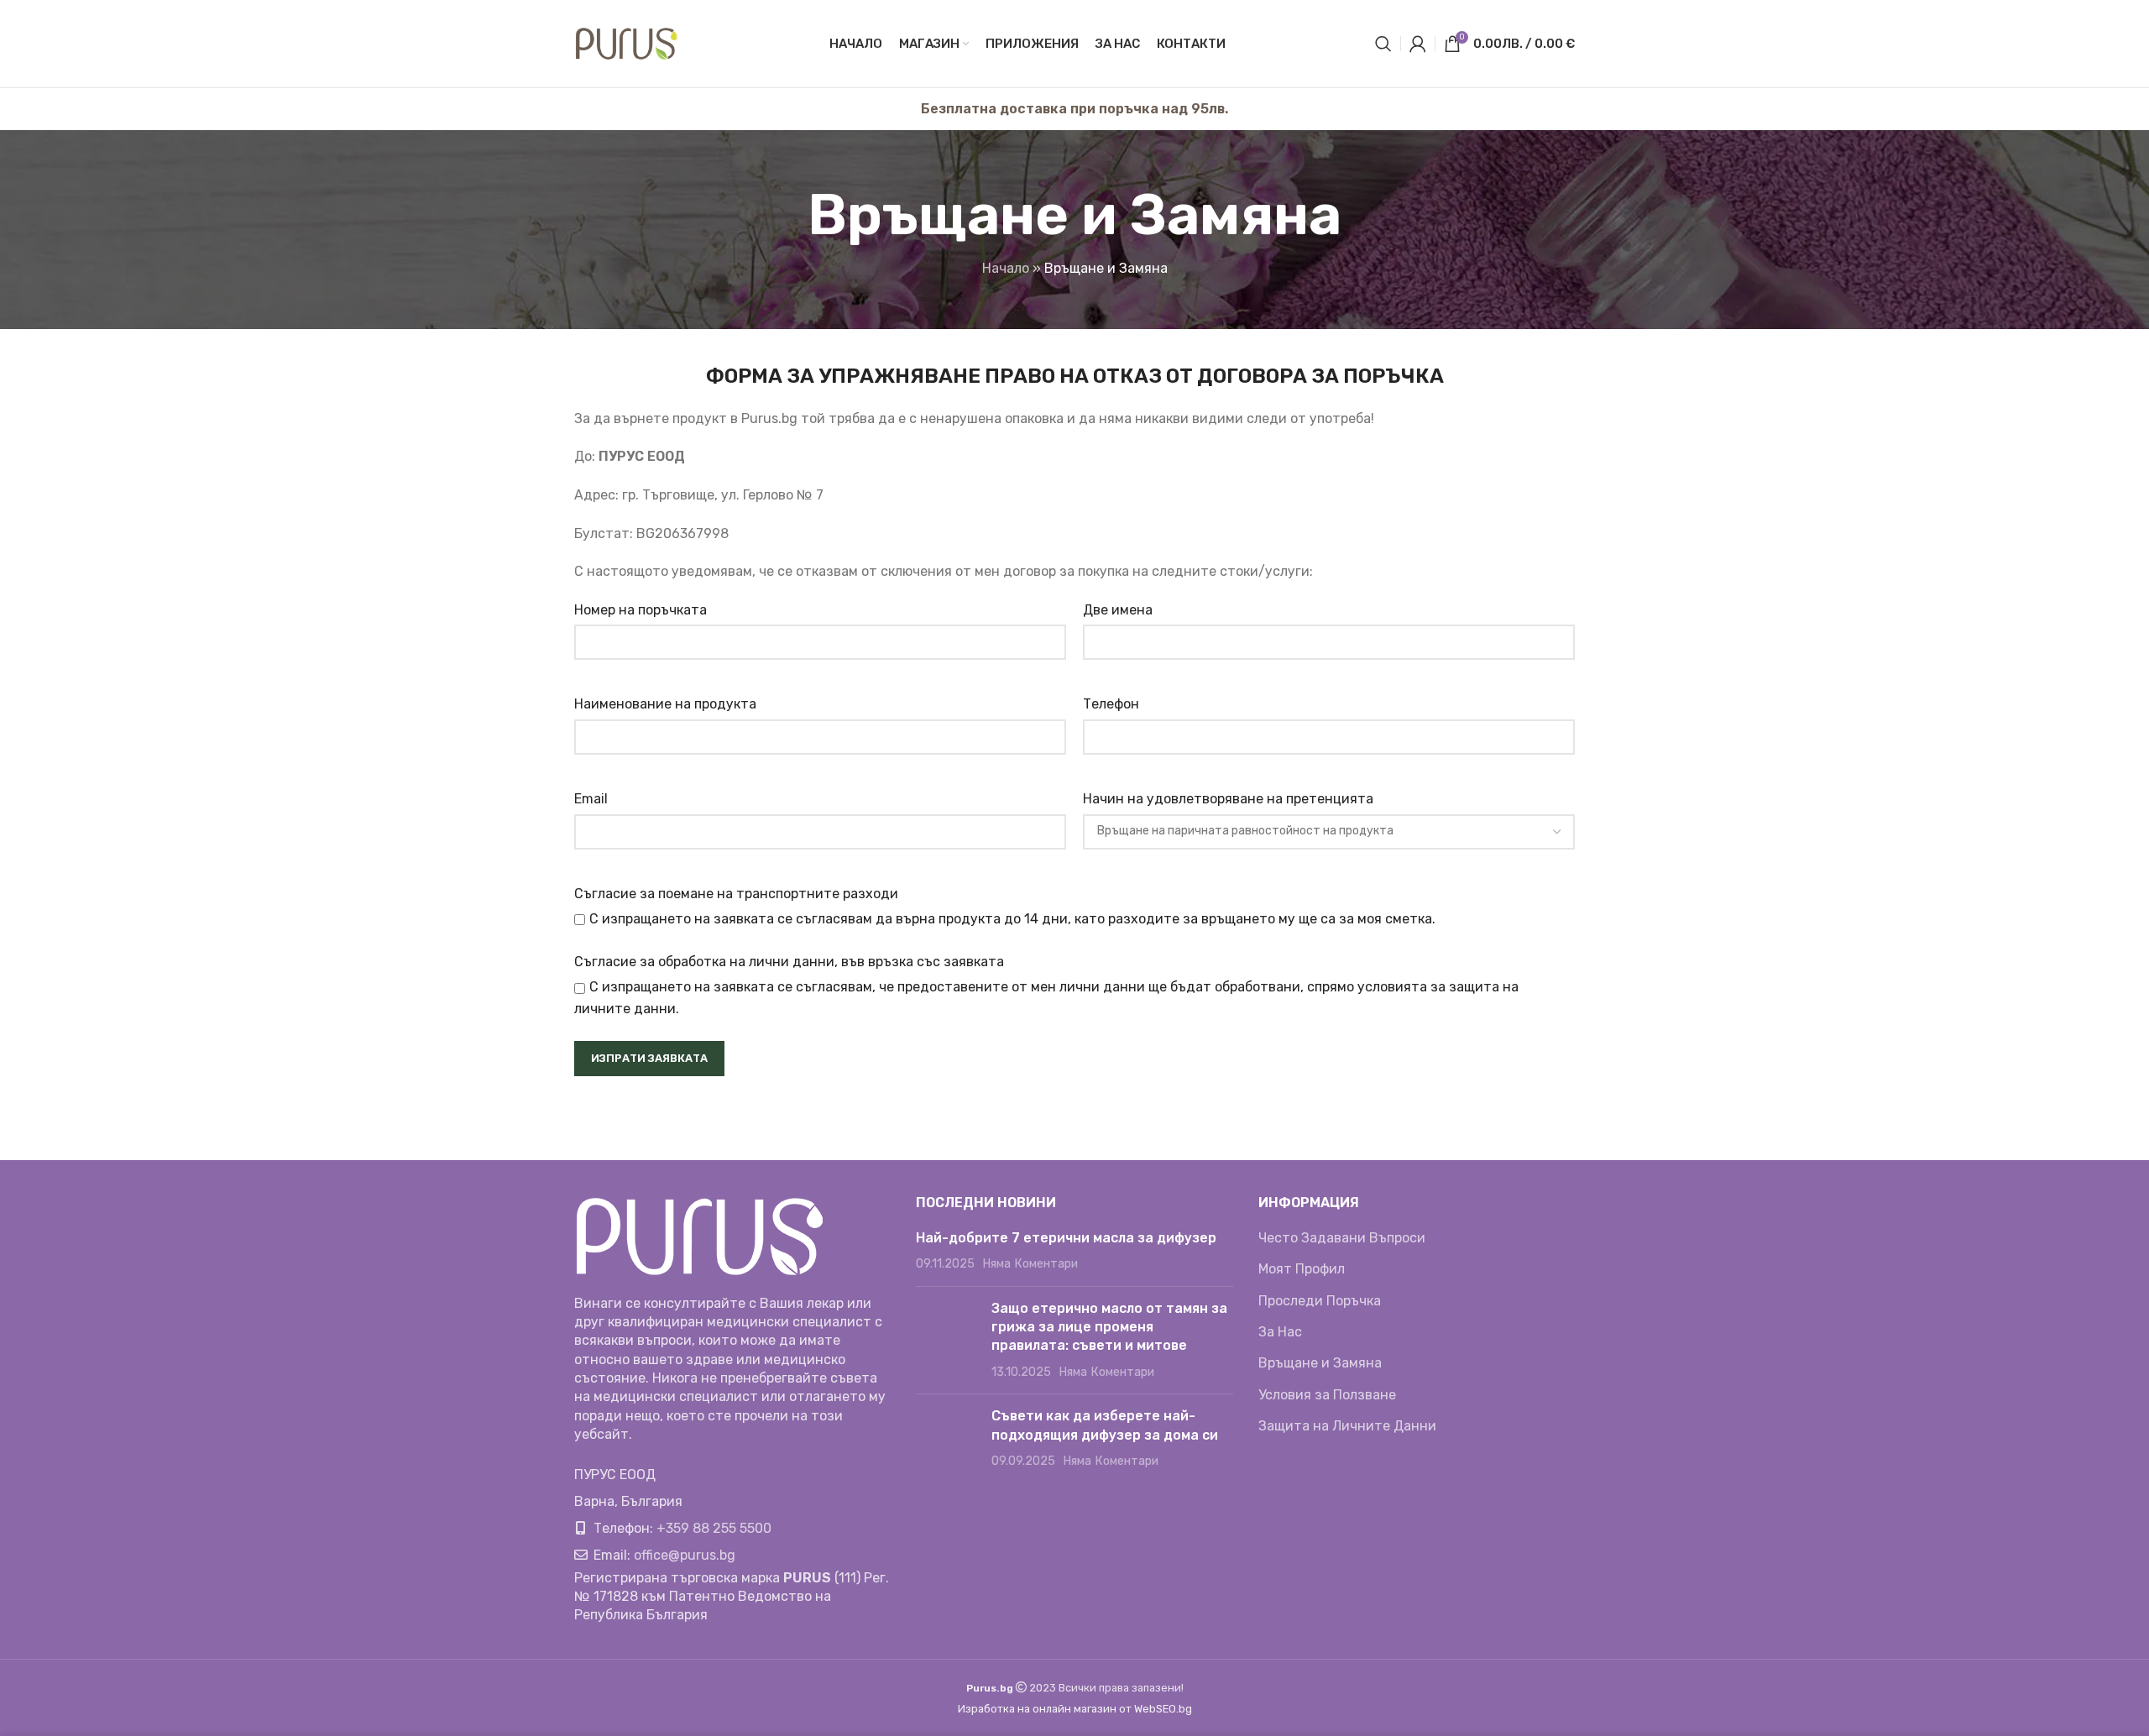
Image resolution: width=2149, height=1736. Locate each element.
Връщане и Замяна (1320, 1363)
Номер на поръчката (641, 610)
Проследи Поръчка (1320, 1301)
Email (591, 799)
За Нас (1280, 1332)
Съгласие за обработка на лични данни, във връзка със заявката (789, 962)
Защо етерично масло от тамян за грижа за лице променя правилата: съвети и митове (1109, 1327)
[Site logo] (627, 42)
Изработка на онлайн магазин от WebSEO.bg (1075, 1709)
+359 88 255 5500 (714, 1528)
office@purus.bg (685, 1555)
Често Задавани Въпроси (1342, 1238)
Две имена (1118, 610)
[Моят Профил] (1418, 44)
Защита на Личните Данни (1347, 1426)
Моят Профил (1302, 1269)
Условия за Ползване (1327, 1395)
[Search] (1383, 44)
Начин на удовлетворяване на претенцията (1228, 799)
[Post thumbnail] (947, 1341)
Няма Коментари (1030, 1264)
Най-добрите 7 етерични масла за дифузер (1066, 1238)
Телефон (1111, 704)
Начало (1006, 268)
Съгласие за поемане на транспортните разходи (736, 894)
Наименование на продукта (665, 704)
